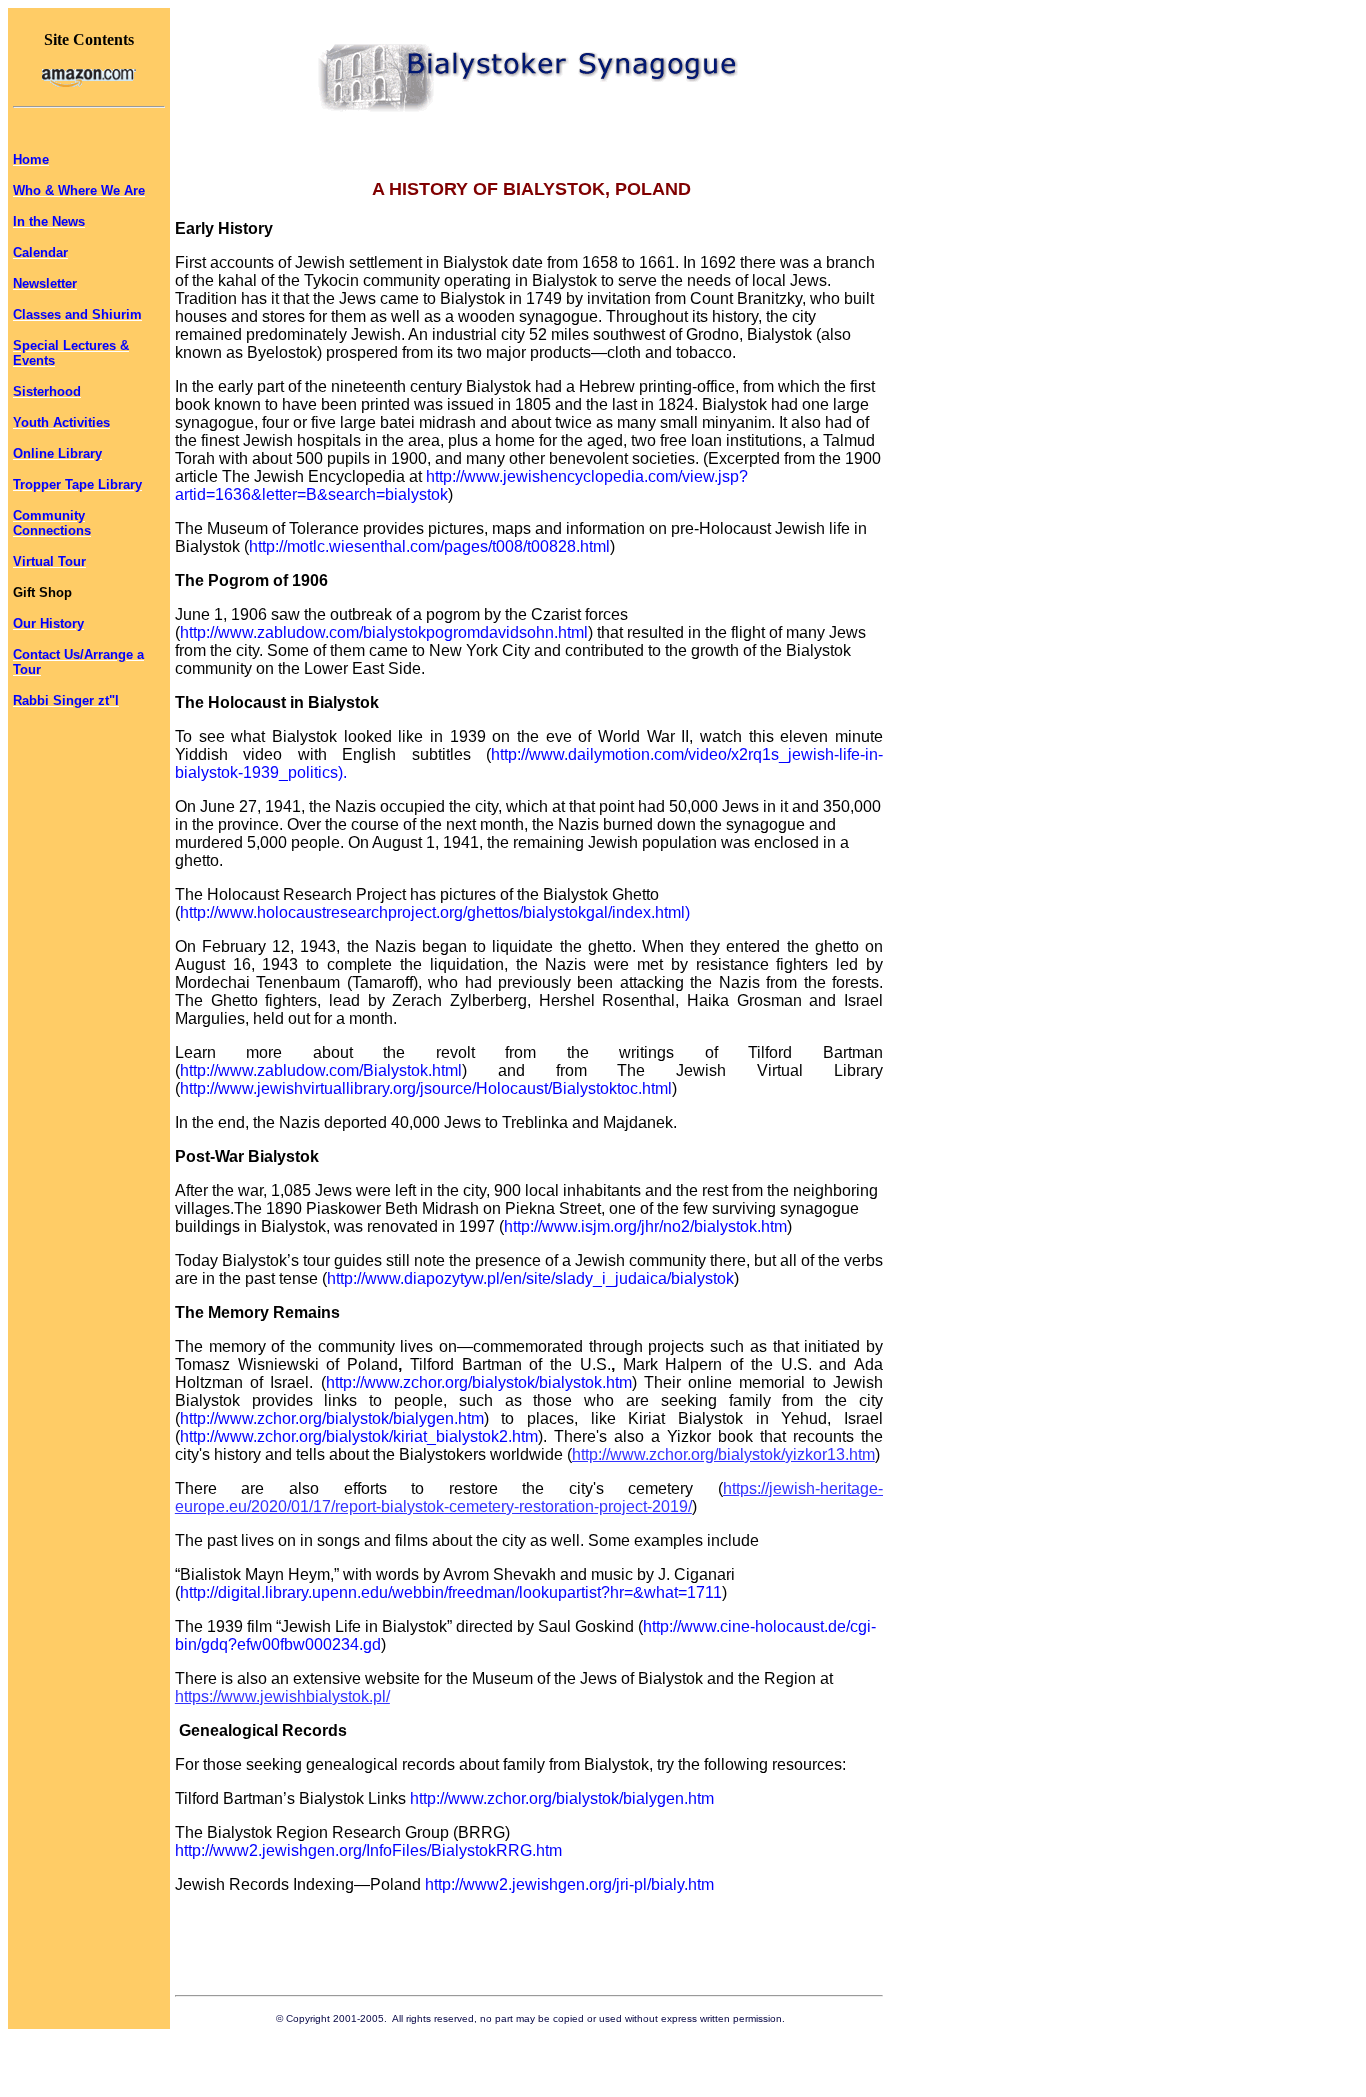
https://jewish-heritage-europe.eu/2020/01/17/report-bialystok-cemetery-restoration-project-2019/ (529, 1497)
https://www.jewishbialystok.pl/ (282, 1696)
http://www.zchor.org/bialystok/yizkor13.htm (723, 1454)
